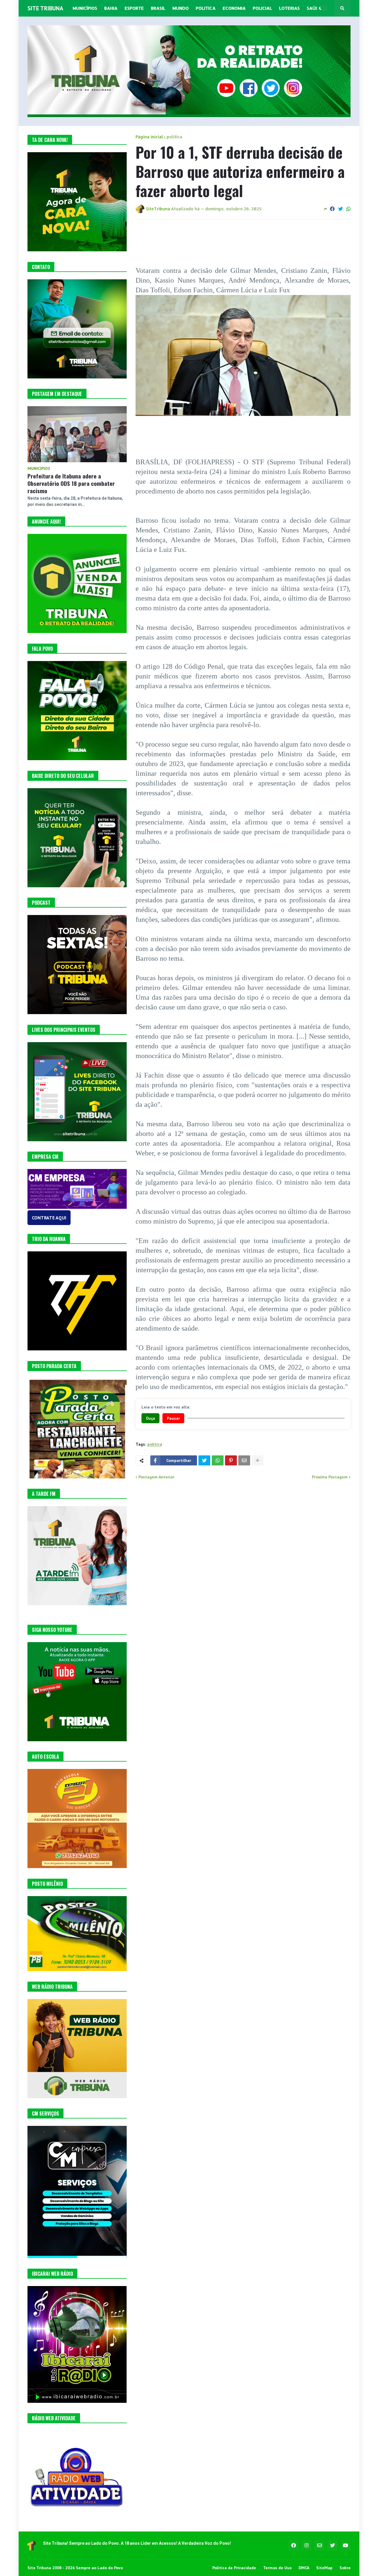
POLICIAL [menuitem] (262, 8)
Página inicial (149, 137)
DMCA (304, 2568)
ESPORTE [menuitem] (134, 8)
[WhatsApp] (348, 209)
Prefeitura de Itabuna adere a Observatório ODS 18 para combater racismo (71, 483)
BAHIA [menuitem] (111, 8)
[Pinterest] (231, 1460)
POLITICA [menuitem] (206, 8)
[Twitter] (340, 209)
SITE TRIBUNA (45, 8)
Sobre (345, 2568)
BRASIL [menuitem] (158, 8)
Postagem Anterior (156, 1477)
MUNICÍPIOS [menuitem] (85, 8)
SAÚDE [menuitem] (314, 8)
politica (174, 137)
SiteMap (324, 2568)
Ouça (150, 1418)
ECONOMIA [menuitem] (234, 8)
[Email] (244, 1460)
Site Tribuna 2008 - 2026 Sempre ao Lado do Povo (75, 2568)
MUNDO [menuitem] (181, 8)
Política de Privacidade (234, 2568)
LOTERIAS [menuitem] (289, 8)
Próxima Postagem (330, 1477)
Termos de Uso (277, 2568)
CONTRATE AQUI (49, 1218)
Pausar (173, 1418)
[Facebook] (332, 209)
